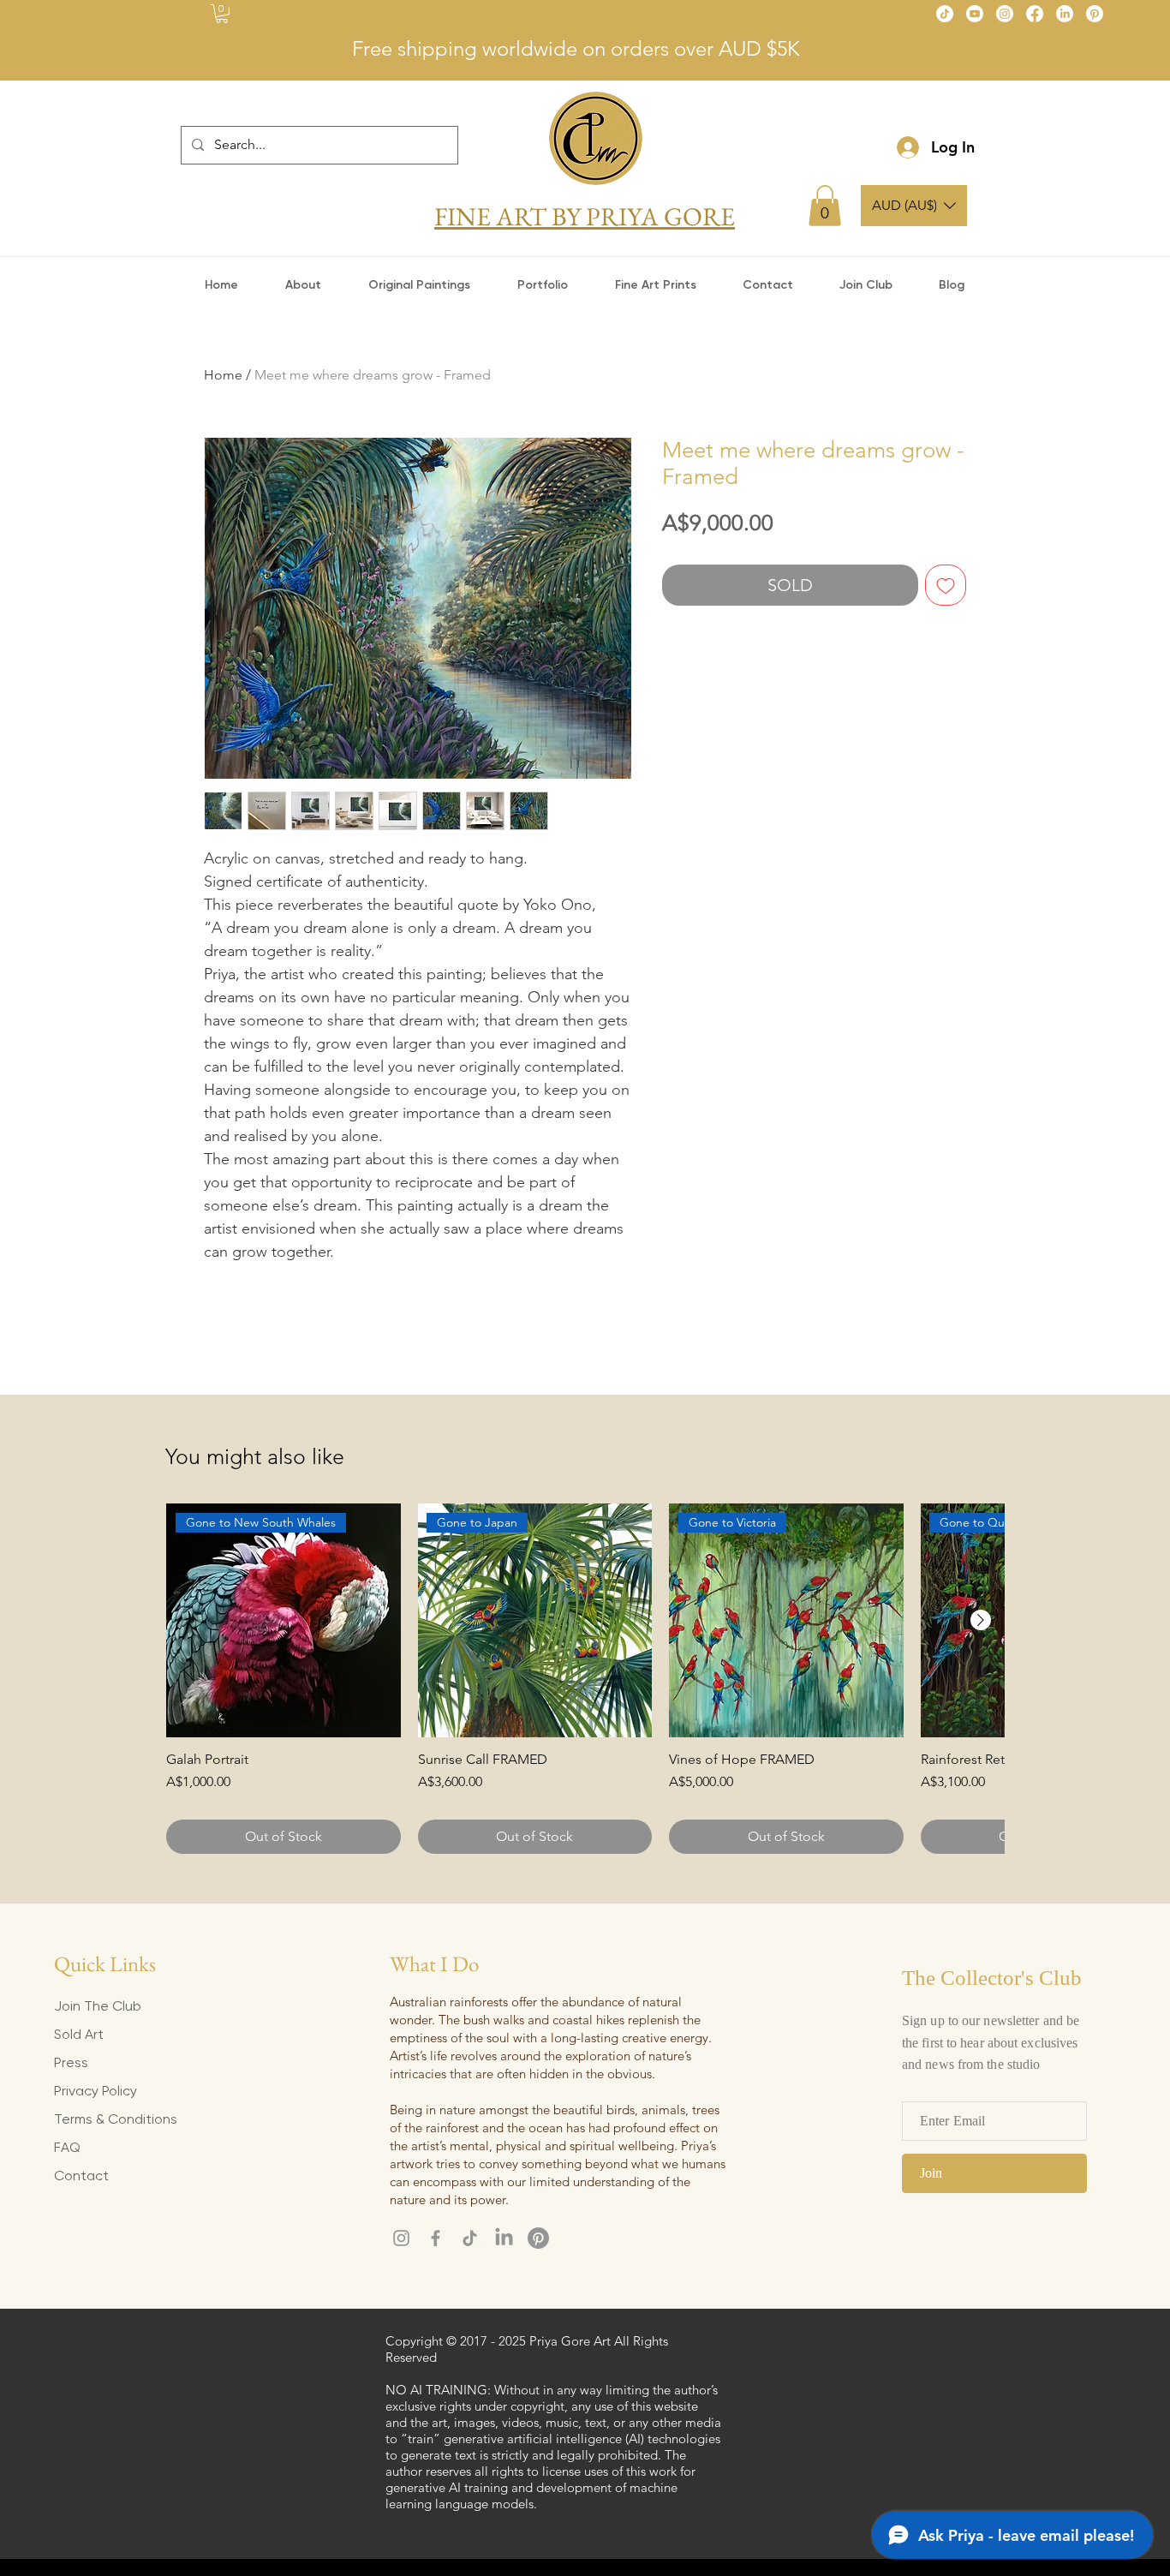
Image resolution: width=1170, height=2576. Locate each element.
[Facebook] (1035, 14)
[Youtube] (975, 14)
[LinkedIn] (1065, 14)
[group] (585, 1679)
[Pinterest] (1095, 14)
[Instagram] (1005, 14)
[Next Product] (981, 1620)
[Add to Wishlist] (946, 585)
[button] (222, 14)
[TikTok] (945, 14)
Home (223, 375)
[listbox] (914, 206)
